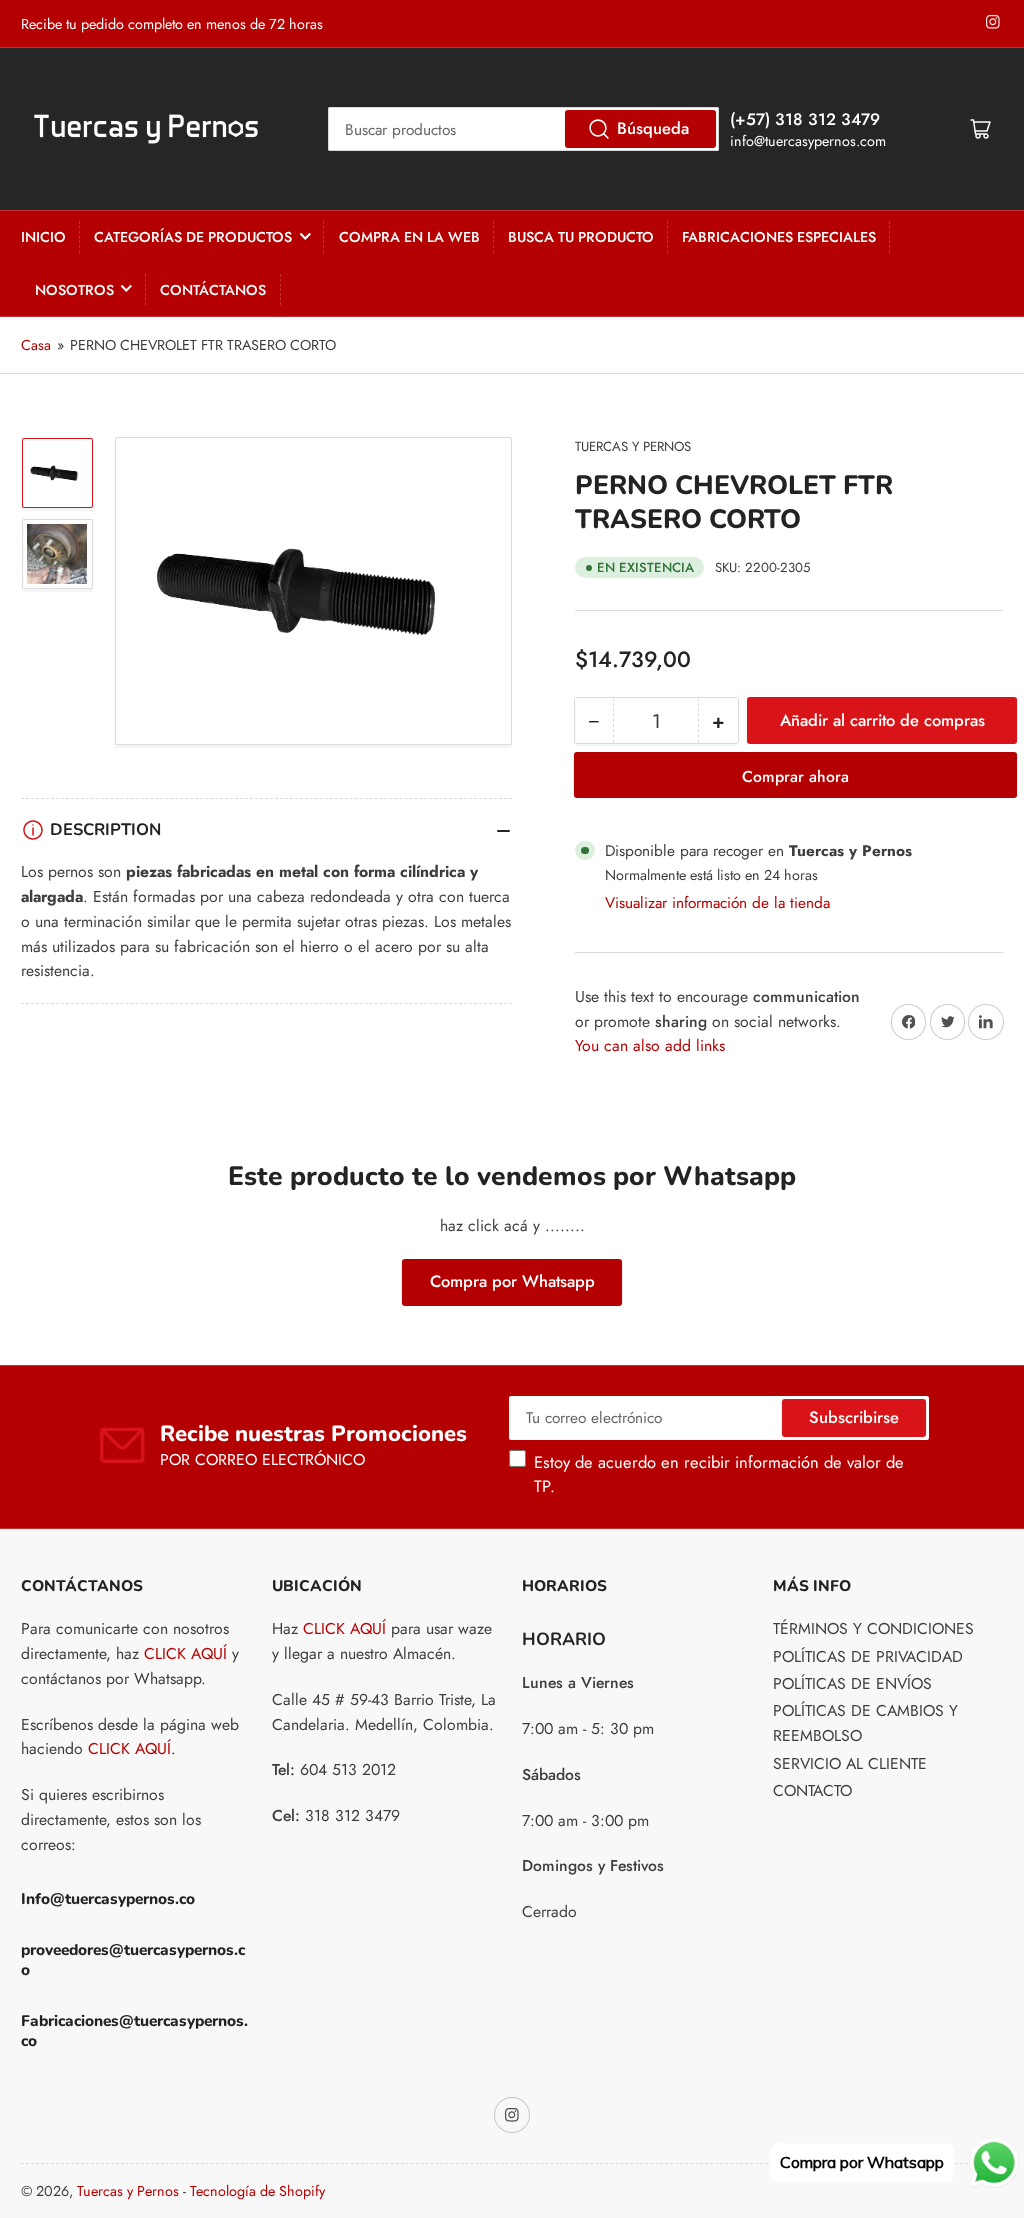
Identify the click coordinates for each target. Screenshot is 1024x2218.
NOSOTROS (74, 290)
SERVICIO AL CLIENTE (850, 1763)
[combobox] (523, 129)
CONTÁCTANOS (213, 290)
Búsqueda (653, 128)
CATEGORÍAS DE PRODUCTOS (193, 237)
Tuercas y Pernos (633, 446)
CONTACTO (812, 1790)
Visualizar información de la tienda (717, 902)
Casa (36, 345)
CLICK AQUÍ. (132, 1748)
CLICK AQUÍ (185, 1653)
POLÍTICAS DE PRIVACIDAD (868, 1656)
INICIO (43, 237)
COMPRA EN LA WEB (409, 237)
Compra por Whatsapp (512, 1281)
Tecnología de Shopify (257, 2191)
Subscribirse (854, 1417)
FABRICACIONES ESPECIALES (779, 237)
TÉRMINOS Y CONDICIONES (873, 1628)
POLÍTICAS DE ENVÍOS (852, 1683)
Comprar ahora (795, 776)
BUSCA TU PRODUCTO (581, 237)
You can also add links (650, 1045)
